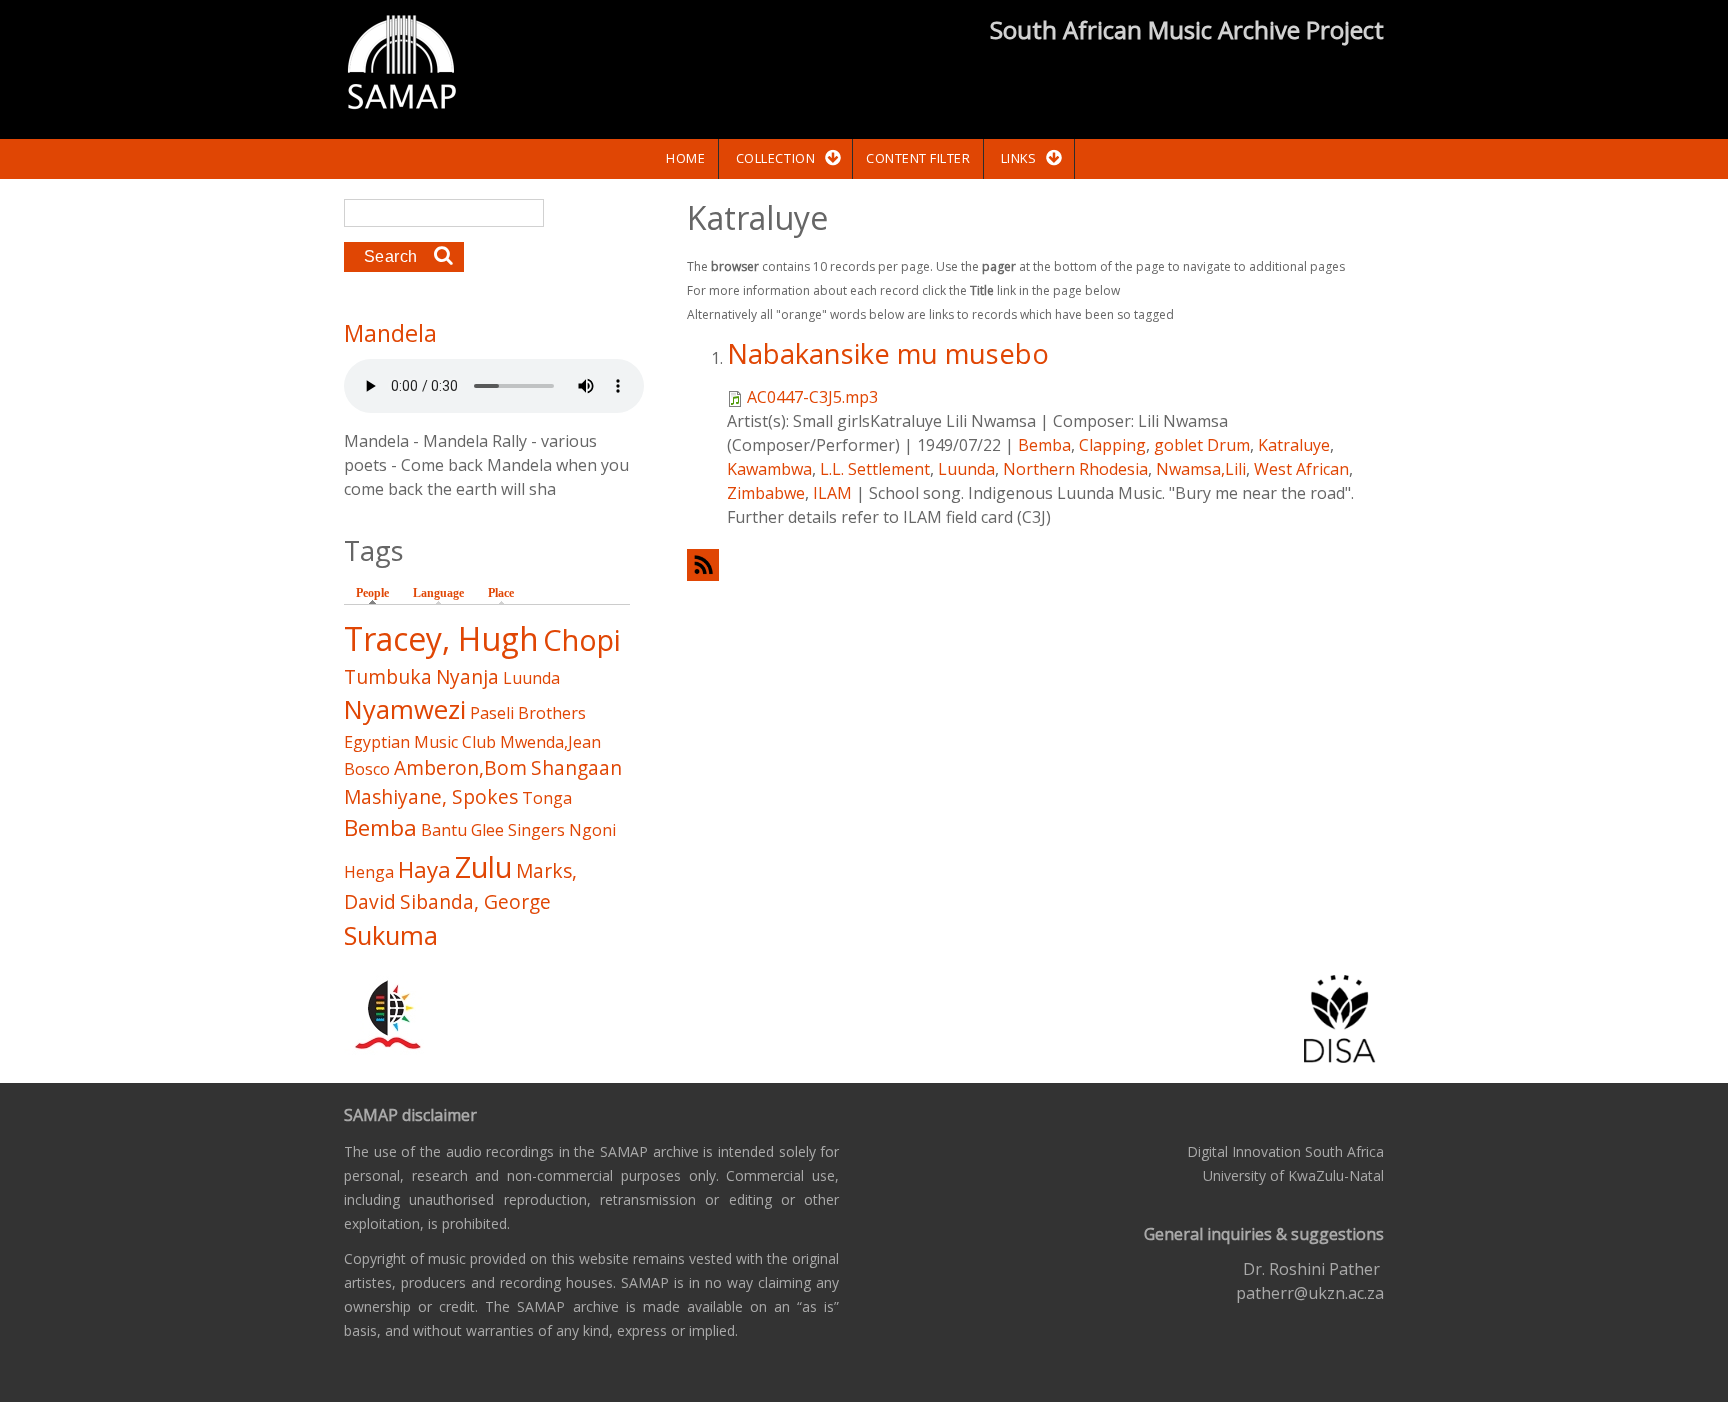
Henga (369, 872)
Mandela (390, 333)
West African (1301, 469)
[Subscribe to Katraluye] (1035, 564)
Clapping (1112, 445)
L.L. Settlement (875, 469)
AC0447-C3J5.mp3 (812, 397)
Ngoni (592, 830)
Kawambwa (769, 469)
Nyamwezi (405, 709)
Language (438, 593)
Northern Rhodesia (1075, 469)
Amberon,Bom (460, 767)
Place (501, 593)
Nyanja (467, 676)
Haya (424, 869)
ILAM (832, 493)
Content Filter (918, 158)
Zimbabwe (766, 493)
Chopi (582, 639)
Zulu (483, 866)
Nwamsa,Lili (1201, 469)
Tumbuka (388, 676)
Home (685, 158)
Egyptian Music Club (420, 742)
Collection (775, 158)
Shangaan (576, 767)
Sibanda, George (475, 901)
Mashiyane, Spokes (431, 796)
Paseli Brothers (528, 713)
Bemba (1044, 445)
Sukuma (391, 935)
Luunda (966, 469)
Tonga (547, 798)
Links (1019, 158)
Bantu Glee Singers (493, 830)
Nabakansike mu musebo (888, 353)
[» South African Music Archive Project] (401, 65)
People (377, 593)
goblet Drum (1202, 445)
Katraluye (1294, 445)
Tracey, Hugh (441, 638)
